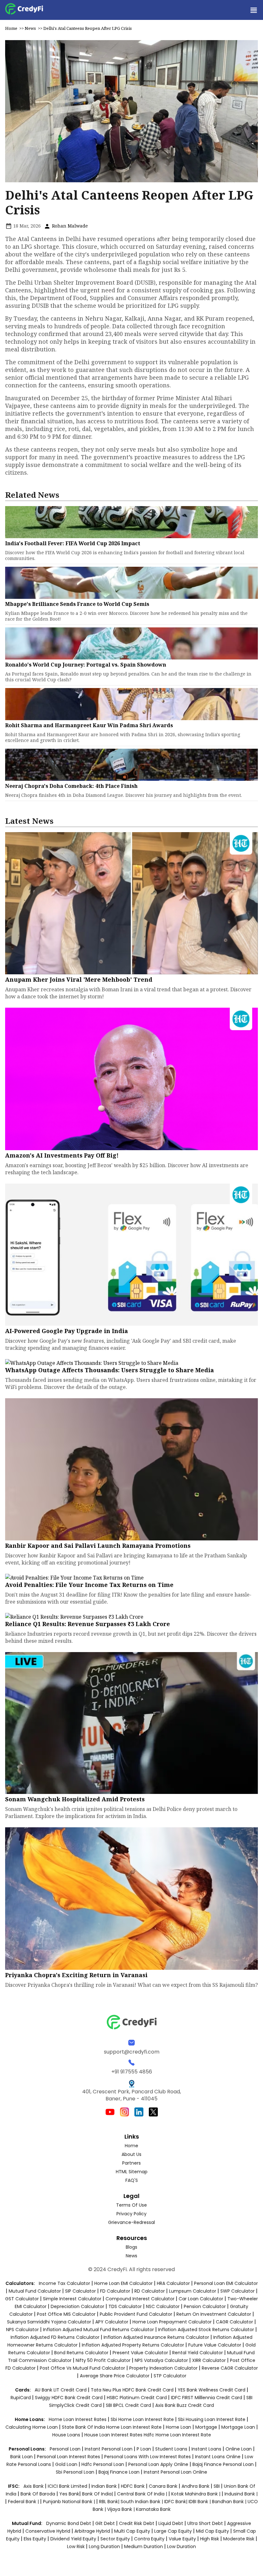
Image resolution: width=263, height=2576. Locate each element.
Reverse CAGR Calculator (230, 2368)
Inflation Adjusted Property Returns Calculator (133, 2345)
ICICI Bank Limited (68, 2486)
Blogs (131, 2247)
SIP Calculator (81, 2291)
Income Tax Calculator (64, 2283)
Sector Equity (116, 2539)
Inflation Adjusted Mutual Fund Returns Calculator (98, 2330)
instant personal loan (109, 2449)
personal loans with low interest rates (148, 2457)
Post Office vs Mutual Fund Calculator (82, 2368)
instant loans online (218, 2457)
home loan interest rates (78, 2419)
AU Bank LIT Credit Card (61, 2390)
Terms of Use (131, 2205)
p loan (144, 2449)
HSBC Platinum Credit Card (137, 2398)
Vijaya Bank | (122, 2509)
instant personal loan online (175, 2472)
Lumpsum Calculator (193, 2291)
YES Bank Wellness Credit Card (212, 2390)
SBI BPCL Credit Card (129, 2405)
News (30, 28)
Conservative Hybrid (48, 2531)
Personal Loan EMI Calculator (226, 2283)
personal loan (66, 2449)
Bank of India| (98, 2494)
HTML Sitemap (132, 2172)
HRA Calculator (173, 2283)
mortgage (207, 2427)
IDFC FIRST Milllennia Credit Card (207, 2398)
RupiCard (21, 2398)
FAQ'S (132, 2180)
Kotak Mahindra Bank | (196, 2494)
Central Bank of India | (143, 2494)
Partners (131, 2163)
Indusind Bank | (241, 2494)
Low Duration (182, 2546)
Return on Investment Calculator (214, 2314)
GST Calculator (22, 2299)
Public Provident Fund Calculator (136, 2314)
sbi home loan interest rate (142, 2419)
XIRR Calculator (209, 2360)
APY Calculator (112, 2322)
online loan (239, 2449)
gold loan (67, 2464)
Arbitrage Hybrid (92, 2531)
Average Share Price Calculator (115, 2376)
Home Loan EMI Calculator (123, 2283)
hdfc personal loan (103, 2464)
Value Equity (182, 2539)
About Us (131, 2154)
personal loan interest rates (69, 2457)
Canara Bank (164, 2486)
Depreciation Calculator (77, 2306)
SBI (217, 2486)
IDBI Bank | (200, 2502)
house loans (67, 2435)
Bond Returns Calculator (81, 2353)
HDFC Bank (133, 2486)
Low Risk (76, 2546)
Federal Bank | (24, 2502)
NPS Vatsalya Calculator (161, 2360)
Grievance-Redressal (131, 2222)
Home (11, 28)
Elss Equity (35, 2539)
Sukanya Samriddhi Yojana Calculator (49, 2322)
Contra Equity (149, 2539)
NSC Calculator (163, 2306)
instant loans (207, 2449)
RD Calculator (150, 2291)
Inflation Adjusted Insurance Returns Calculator (156, 2337)
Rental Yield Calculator (198, 2353)
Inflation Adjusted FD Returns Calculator (55, 2337)
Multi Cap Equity (132, 2531)
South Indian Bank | (142, 2502)
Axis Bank (34, 2486)
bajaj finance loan (120, 2472)
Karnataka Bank (153, 2509)
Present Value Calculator (140, 2353)
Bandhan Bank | (230, 2502)
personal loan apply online (159, 2464)
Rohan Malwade (69, 226)
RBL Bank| (110, 2502)
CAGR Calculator (234, 2322)
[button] (253, 10)
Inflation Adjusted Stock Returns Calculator (206, 2330)
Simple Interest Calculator (72, 2299)
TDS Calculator (125, 2306)
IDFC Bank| (176, 2502)
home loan (179, 2427)
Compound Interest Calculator (140, 2299)
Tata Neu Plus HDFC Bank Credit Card (132, 2390)
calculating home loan (32, 2427)
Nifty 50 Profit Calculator (103, 2360)
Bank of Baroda (38, 2494)
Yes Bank (69, 2494)
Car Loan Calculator (201, 2299)
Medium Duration (144, 2546)
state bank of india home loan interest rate (112, 2427)
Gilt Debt (105, 2523)
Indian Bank (105, 2486)
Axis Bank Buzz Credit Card (185, 2405)
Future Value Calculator (215, 2345)
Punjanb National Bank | (70, 2502)
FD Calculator (115, 2291)
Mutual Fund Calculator (35, 2291)
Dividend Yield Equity (73, 2539)
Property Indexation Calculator (163, 2368)
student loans (171, 2449)
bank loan (21, 2457)
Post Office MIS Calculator (66, 2314)
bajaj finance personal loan (224, 2464)
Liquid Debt (171, 2523)
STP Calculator (170, 2376)
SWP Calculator (238, 2291)
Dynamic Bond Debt (69, 2523)
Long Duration (104, 2546)
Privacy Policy (131, 2214)
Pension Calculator (205, 2306)
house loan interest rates (114, 2435)
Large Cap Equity (173, 2531)
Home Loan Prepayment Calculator (172, 2322)
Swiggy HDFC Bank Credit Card (69, 2398)
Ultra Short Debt (205, 2523)
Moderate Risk (239, 2539)
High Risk (210, 2539)
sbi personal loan (76, 2472)
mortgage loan (239, 2427)
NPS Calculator (22, 2330)
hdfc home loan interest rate (177, 2435)
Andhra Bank (195, 2486)
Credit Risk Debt (137, 2523)
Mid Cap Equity (212, 2531)
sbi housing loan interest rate (212, 2419)
